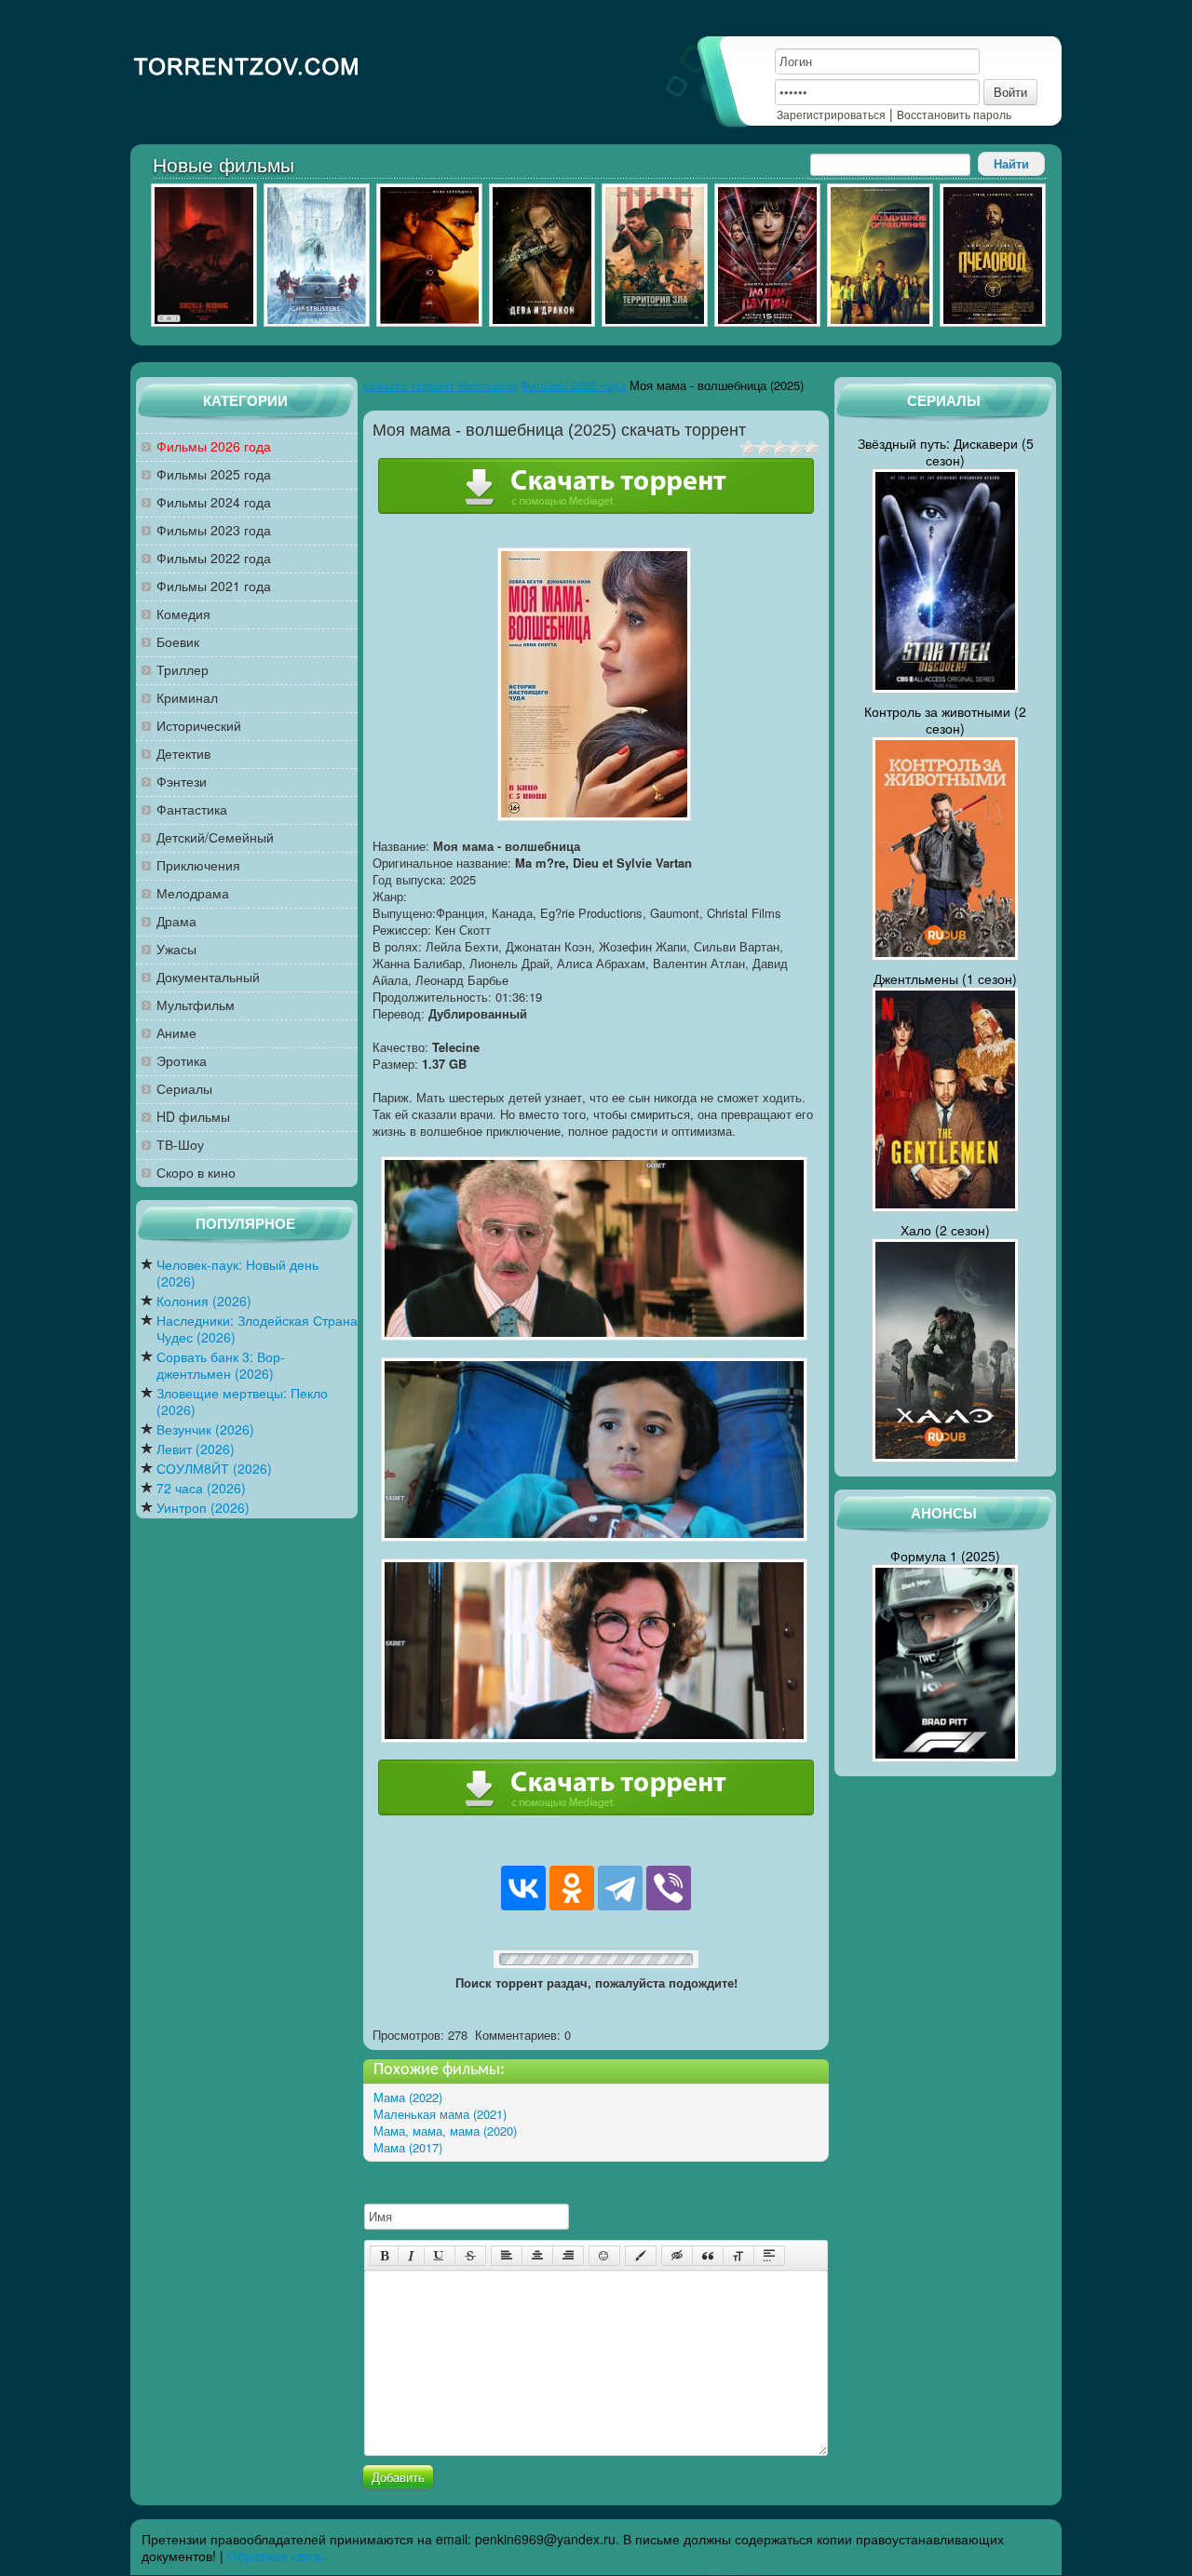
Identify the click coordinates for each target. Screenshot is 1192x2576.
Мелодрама (193, 893)
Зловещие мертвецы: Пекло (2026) (242, 1402)
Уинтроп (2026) (203, 1508)
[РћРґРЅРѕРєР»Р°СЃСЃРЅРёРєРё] (572, 1888)
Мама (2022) (408, 2097)
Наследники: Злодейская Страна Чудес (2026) (257, 1329)
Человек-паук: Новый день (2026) (237, 1273)
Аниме (176, 1033)
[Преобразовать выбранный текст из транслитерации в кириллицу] (738, 2256)
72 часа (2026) (201, 1488)
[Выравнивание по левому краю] (507, 2256)
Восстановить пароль (954, 114)
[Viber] (669, 1888)
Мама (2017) (408, 2147)
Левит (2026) (196, 1449)
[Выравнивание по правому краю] (568, 2256)
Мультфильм (196, 1005)
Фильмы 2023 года (214, 530)
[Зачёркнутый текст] (470, 2256)
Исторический (199, 726)
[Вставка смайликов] (604, 2256)
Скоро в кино (196, 1173)
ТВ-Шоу (180, 1145)
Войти (1010, 92)
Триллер (183, 670)
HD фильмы (193, 1117)
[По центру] (537, 2256)
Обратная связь (276, 2556)
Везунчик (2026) (205, 1430)
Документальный (208, 977)
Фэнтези (182, 782)
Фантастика (192, 809)
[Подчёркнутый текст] (440, 2256)
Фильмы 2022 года (214, 558)
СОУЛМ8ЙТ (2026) (214, 1469)
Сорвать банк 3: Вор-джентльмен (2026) (221, 1365)
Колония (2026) (204, 1301)
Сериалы (184, 1089)
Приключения (198, 865)
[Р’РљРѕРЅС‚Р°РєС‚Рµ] (523, 1888)
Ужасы (176, 949)
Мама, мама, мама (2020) (445, 2131)
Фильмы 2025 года (214, 474)
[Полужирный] (384, 2256)
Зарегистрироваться (831, 114)
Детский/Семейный (215, 837)
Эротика (182, 1061)
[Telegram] (620, 1888)
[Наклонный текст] (411, 2256)
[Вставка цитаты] (708, 2256)
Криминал (187, 698)
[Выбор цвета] (641, 2256)
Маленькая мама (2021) (440, 2114)
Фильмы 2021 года (214, 586)
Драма (176, 921)
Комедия (183, 614)
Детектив (183, 754)
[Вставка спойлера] (769, 2256)
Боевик (178, 642)
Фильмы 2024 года (214, 502)
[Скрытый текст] (677, 2256)
